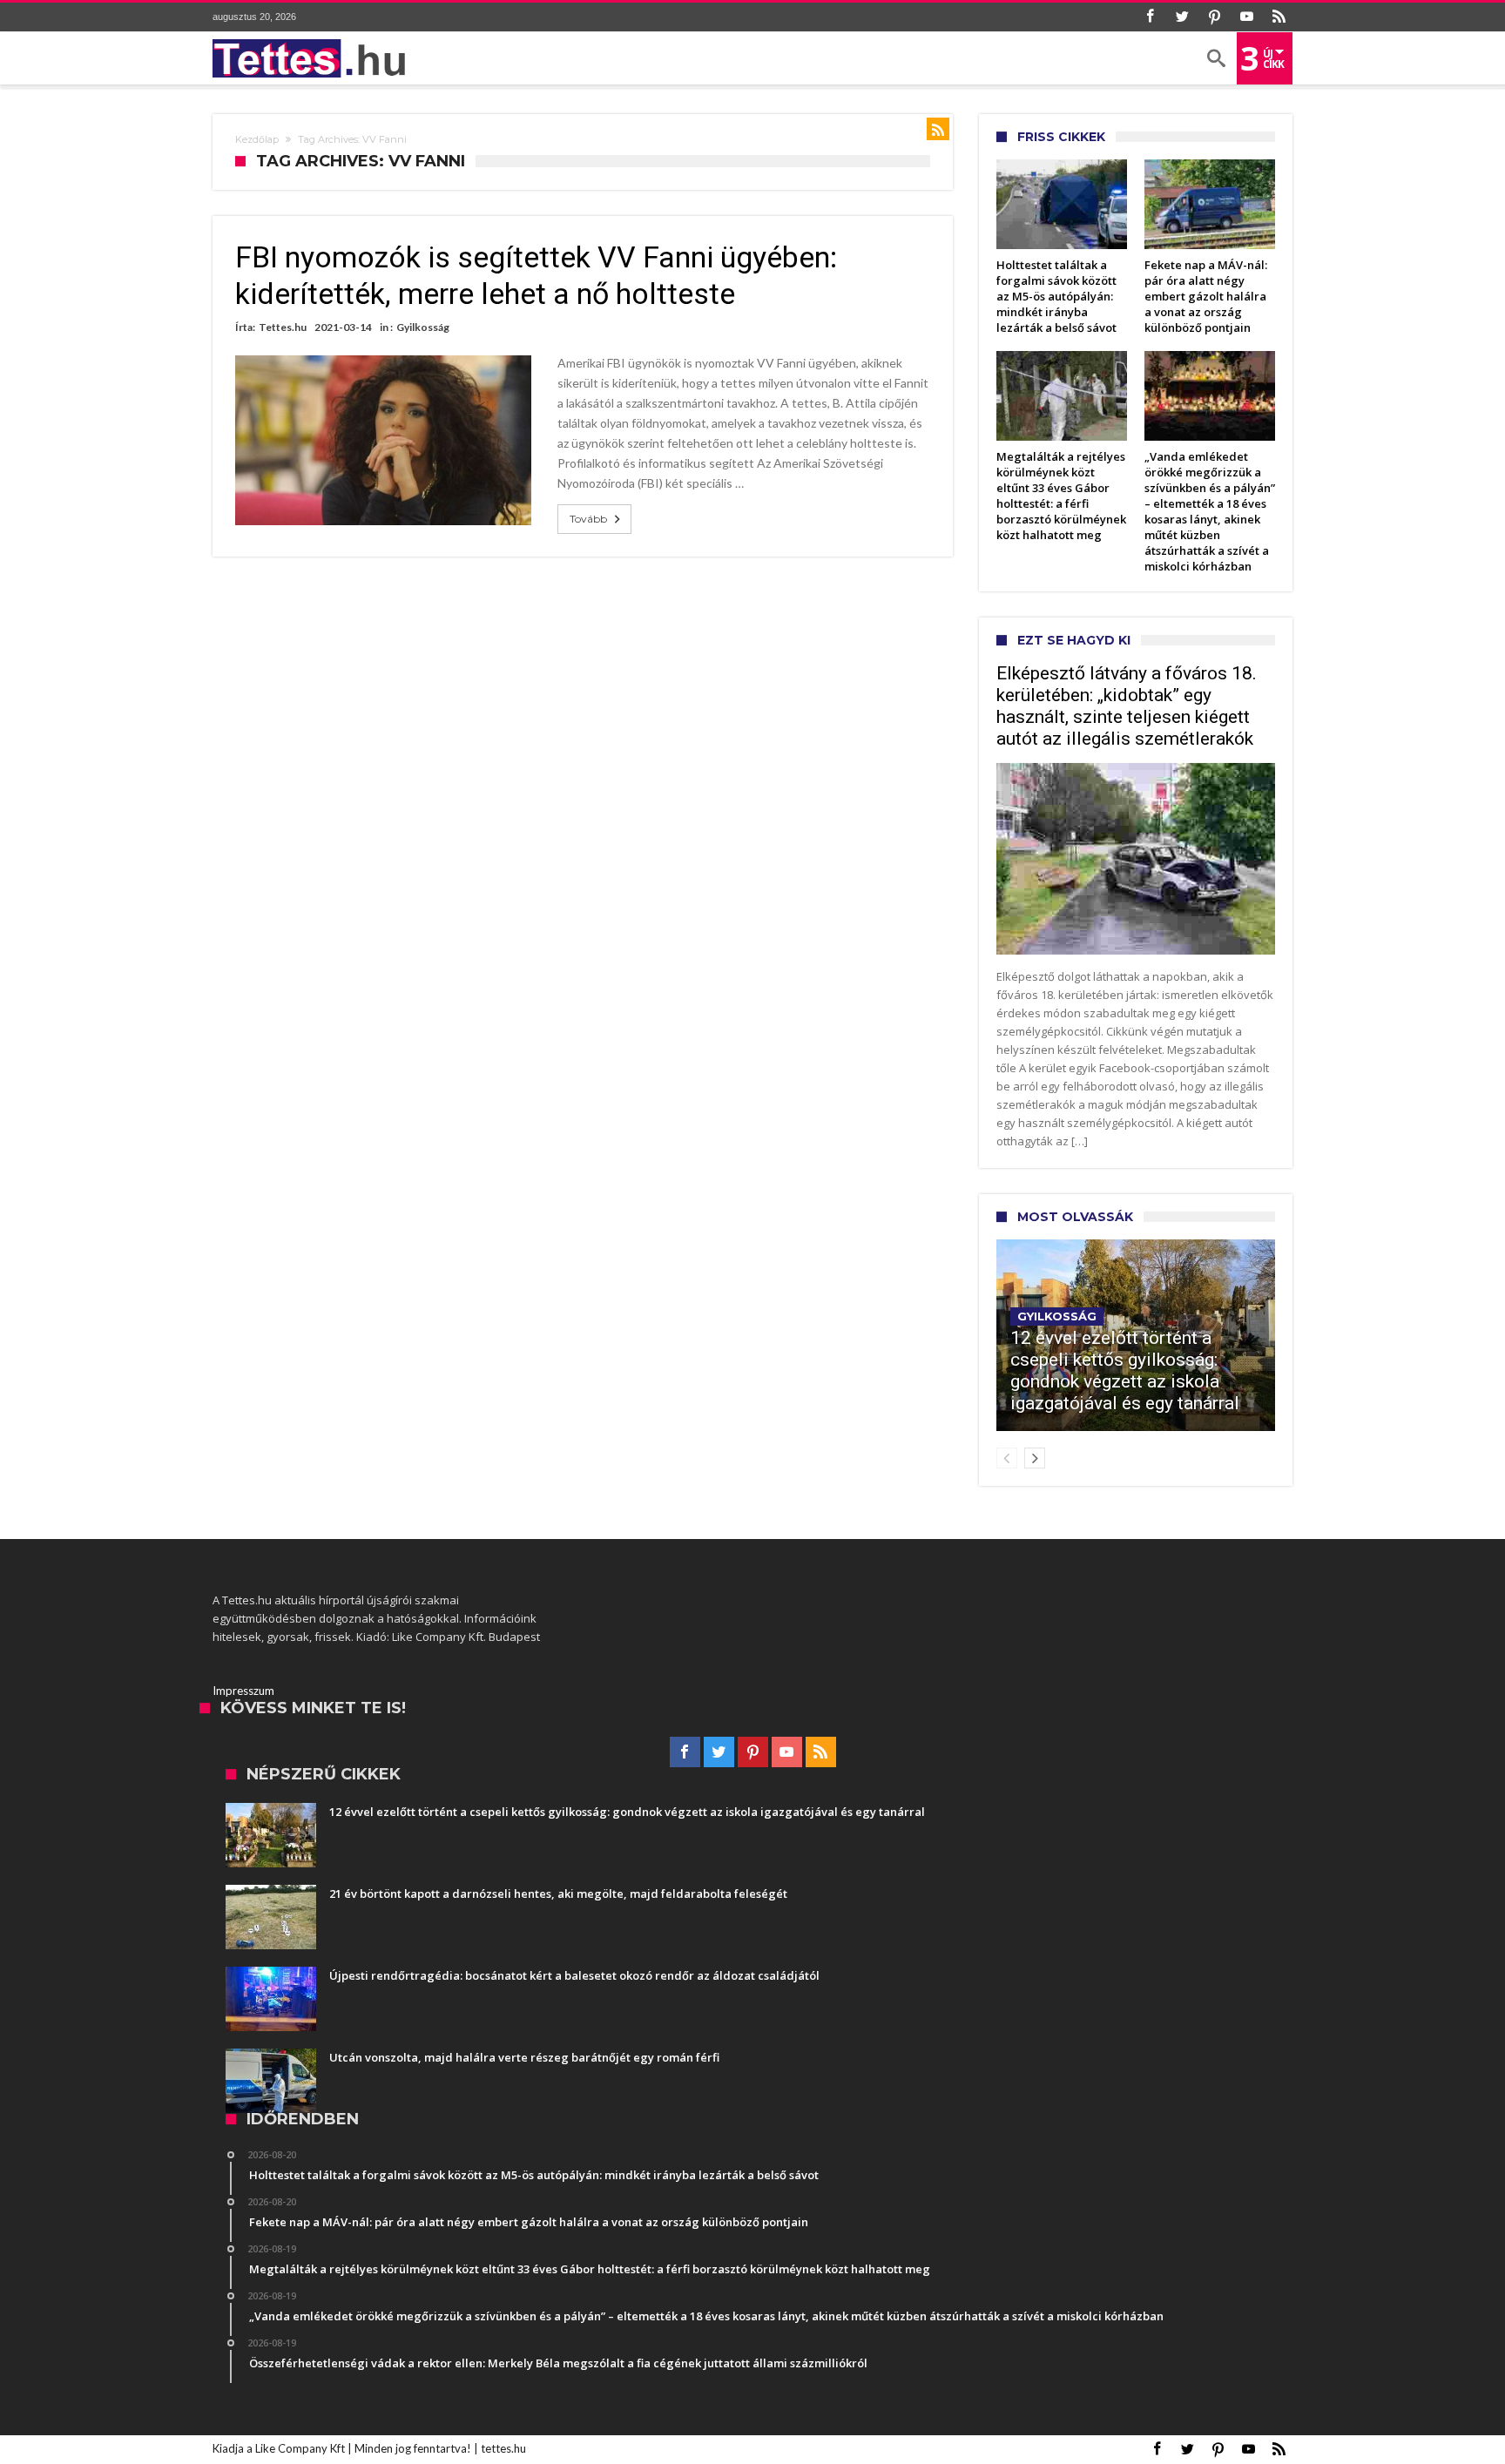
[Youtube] (1246, 17)
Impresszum (243, 1691)
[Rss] (1279, 17)
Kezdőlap (257, 139)
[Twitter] (1182, 17)
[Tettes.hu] (314, 58)
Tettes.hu (283, 327)
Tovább (588, 519)
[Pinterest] (1214, 17)
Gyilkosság (423, 327)
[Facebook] (1150, 17)
